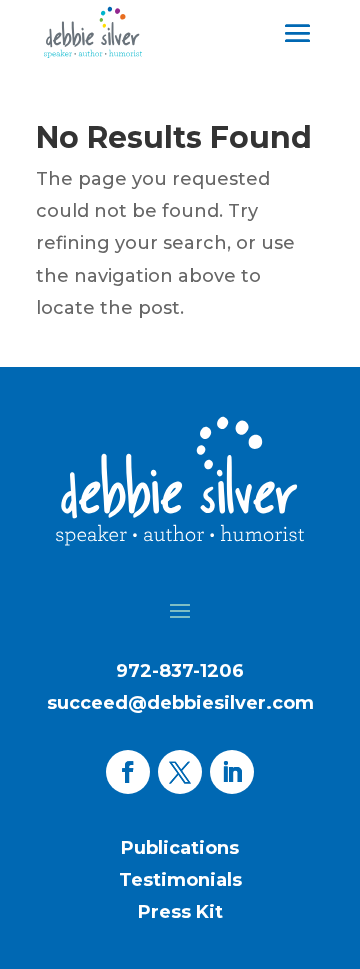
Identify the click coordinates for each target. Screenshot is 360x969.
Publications (180, 848)
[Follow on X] (180, 772)
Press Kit (180, 912)
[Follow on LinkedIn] (232, 772)
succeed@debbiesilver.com (180, 703)
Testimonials (180, 880)
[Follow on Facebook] (128, 772)
